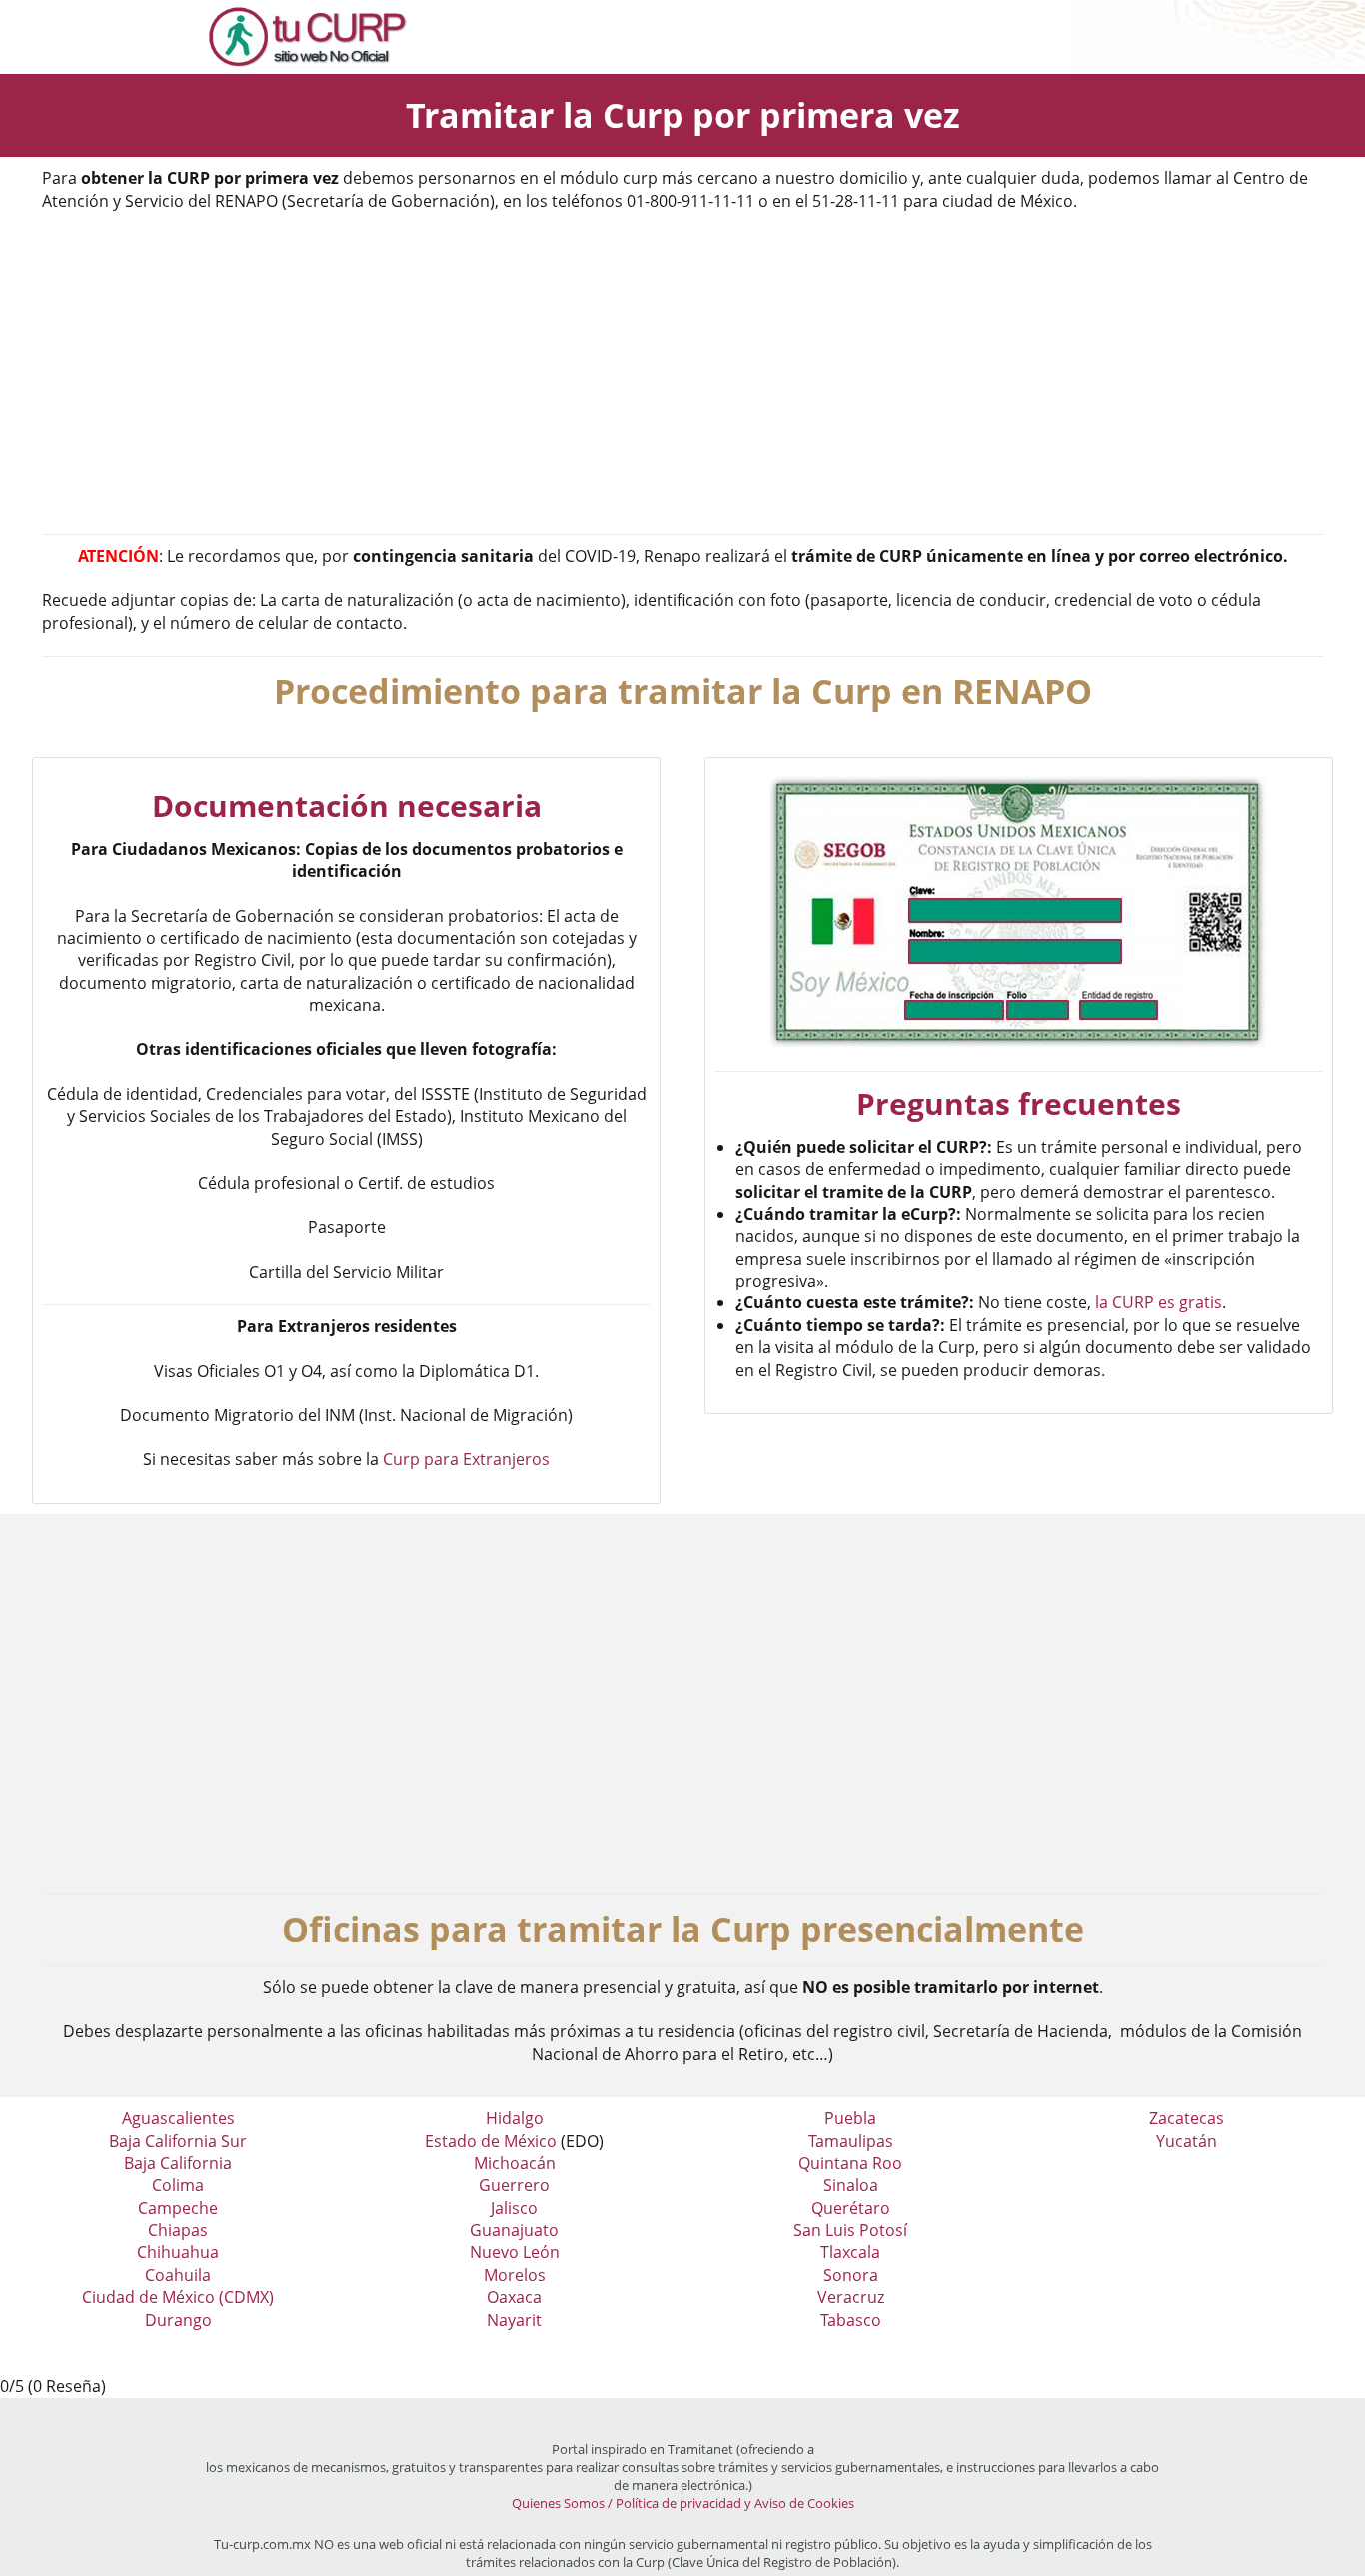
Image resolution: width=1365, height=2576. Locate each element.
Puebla (850, 2118)
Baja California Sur (178, 2141)
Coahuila (178, 2275)
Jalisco (514, 2208)
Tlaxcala (850, 2252)
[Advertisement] (682, 374)
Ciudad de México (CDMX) (178, 2297)
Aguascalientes (178, 2118)
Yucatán (1187, 2141)
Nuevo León (515, 2252)
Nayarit (514, 2320)
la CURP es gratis (1159, 1302)
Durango (178, 2320)
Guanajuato (514, 2230)
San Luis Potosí (850, 2230)
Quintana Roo (850, 2163)
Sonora (851, 2275)
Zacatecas (1187, 2118)
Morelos (515, 2275)
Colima (178, 2185)
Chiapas (178, 2230)
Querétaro (851, 2208)
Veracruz (851, 2297)
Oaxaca (514, 2297)
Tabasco (851, 2320)
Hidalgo (515, 2118)
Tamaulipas (851, 2141)
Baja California (178, 2163)
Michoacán (515, 2163)
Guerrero (514, 2185)
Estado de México (491, 2141)
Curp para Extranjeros (466, 1459)
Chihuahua (178, 2252)
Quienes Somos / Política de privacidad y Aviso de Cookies (683, 2503)
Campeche (178, 2208)
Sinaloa (851, 2185)
